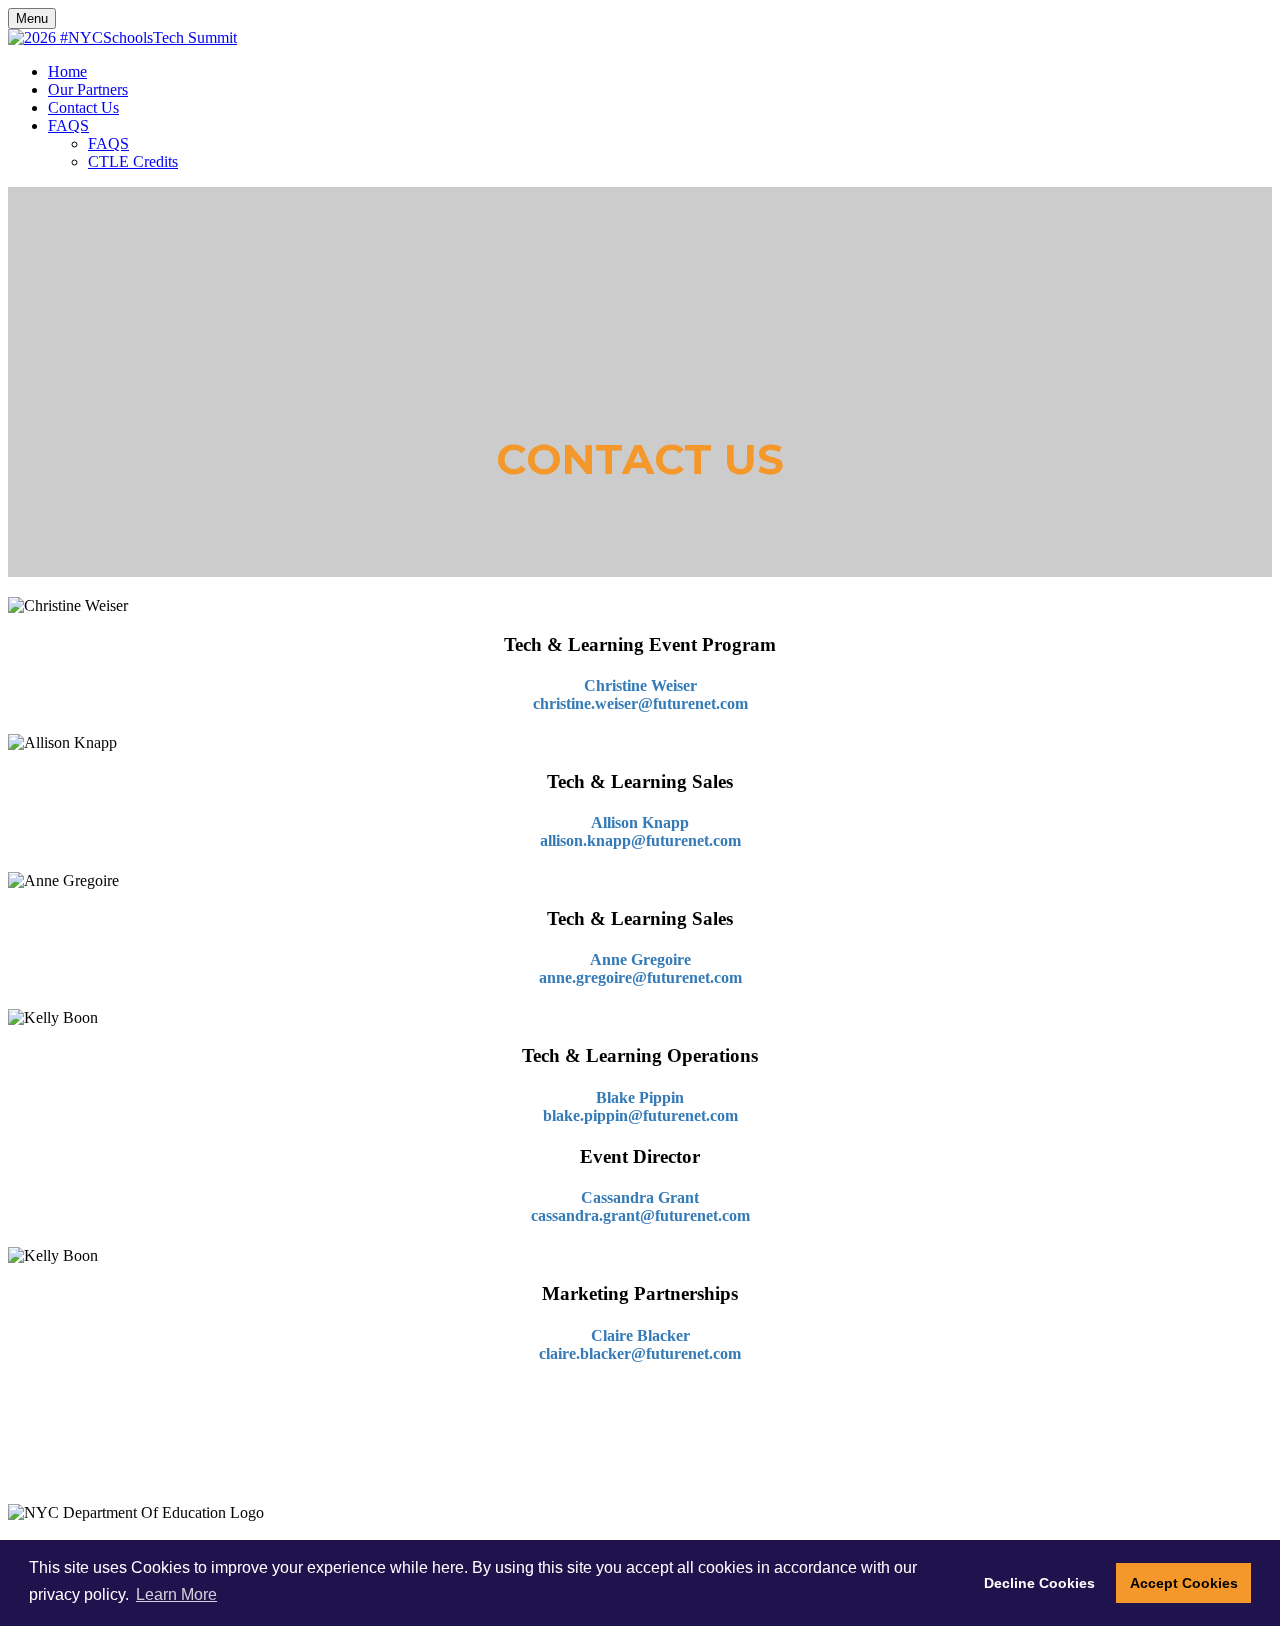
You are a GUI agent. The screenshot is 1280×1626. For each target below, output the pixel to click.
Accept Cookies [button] (1184, 1583)
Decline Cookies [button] (1039, 1583)
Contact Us (83, 107)
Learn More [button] (176, 1594)
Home (67, 71)
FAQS (68, 125)
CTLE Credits (133, 161)
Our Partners (88, 89)
